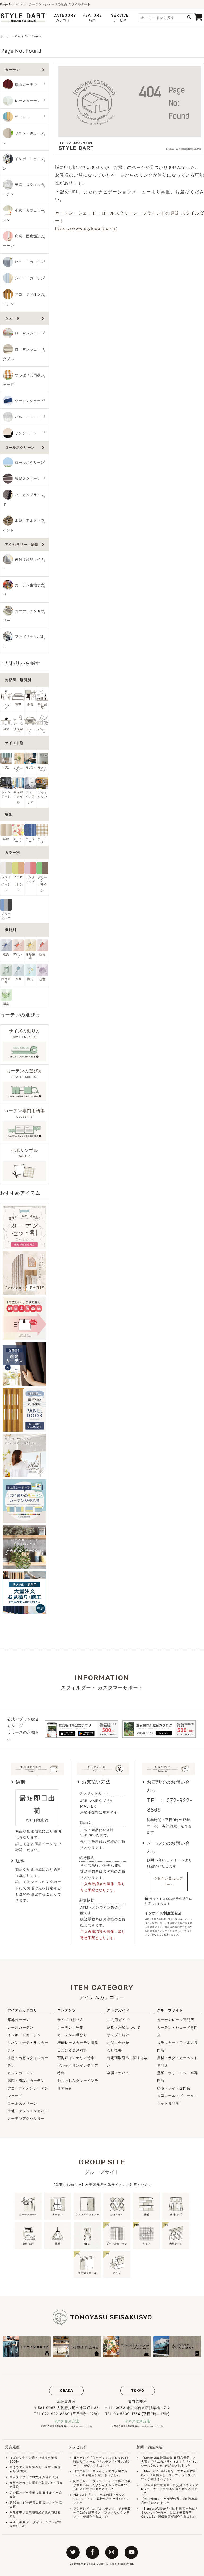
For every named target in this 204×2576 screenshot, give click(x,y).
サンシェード (26, 433)
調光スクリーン (28, 479)
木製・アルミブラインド (24, 525)
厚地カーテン (26, 85)
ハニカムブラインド (24, 500)
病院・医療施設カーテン (24, 241)
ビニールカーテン (30, 262)
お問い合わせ (118, 2043)
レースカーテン (28, 101)
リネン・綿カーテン (24, 138)
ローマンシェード (30, 333)
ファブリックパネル (24, 641)
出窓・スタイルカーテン (24, 189)
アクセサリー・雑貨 (22, 544)
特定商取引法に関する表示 (127, 2062)
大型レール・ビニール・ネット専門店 (177, 2099)
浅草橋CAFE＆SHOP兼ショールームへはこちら (137, 2426)
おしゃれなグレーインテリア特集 (78, 2084)
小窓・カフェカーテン (24, 215)
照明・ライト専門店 (174, 2088)
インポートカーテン (24, 164)
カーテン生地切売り (24, 590)
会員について (118, 2073)
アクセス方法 (68, 2421)
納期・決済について (124, 2027)
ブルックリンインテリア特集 (78, 2069)
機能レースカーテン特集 (78, 2043)
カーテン (12, 70)
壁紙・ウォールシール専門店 (177, 2077)
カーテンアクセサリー (24, 616)
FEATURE (92, 18)
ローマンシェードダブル (24, 354)
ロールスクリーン (20, 448)
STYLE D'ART (96, 2564)
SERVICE (120, 18)
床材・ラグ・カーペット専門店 (177, 2062)
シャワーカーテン (30, 278)
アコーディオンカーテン (24, 299)
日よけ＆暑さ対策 (72, 2050)
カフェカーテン (20, 2073)
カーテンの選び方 (72, 2035)
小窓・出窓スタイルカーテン (28, 2062)
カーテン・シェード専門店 (177, 2031)
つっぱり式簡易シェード (24, 380)
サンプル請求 (118, 2035)
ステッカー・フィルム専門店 (177, 2046)
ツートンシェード (30, 401)
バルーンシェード (30, 417)
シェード (12, 318)
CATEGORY (65, 18)
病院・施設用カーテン (26, 2081)
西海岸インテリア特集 (76, 2058)
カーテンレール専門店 (176, 2020)
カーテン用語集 (70, 2027)
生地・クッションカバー (28, 2111)
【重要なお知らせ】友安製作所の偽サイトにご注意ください (102, 2185)
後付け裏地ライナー (24, 564)
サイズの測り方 (70, 2020)
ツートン (22, 117)
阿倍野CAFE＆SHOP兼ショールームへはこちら (67, 2426)
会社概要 (114, 2050)
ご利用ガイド (118, 2020)
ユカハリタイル (168, 2462)
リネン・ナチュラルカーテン (28, 2046)
